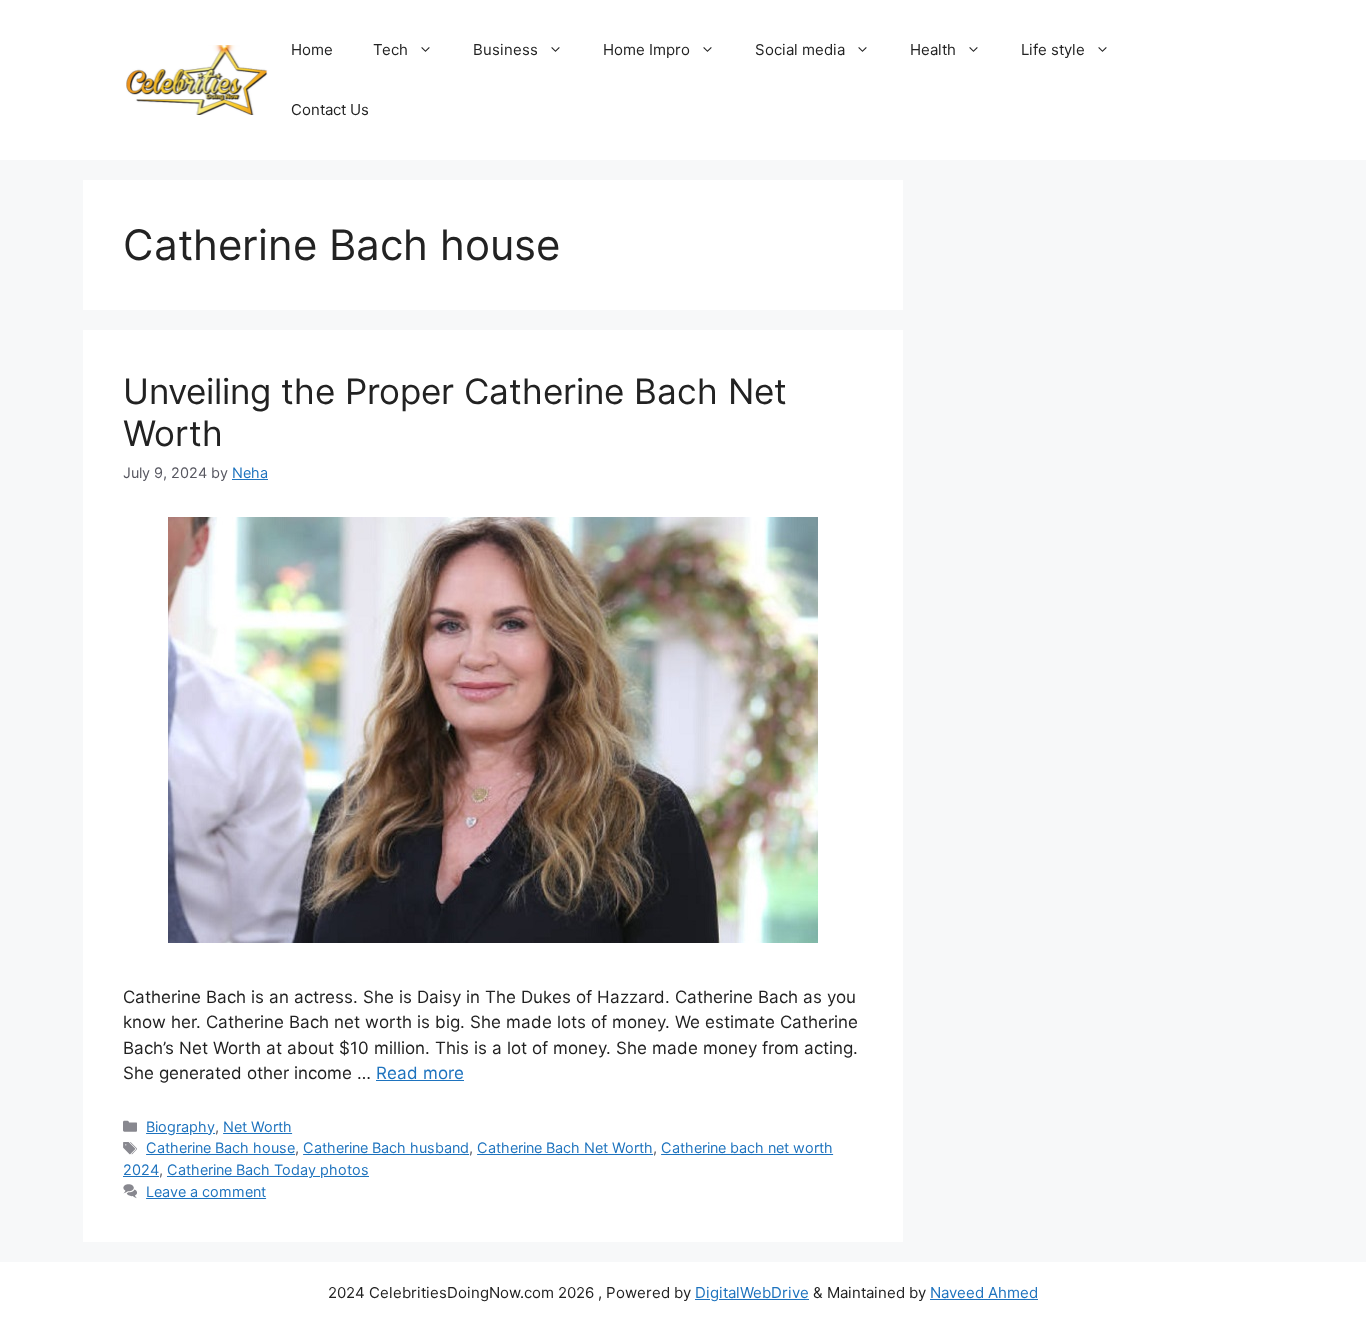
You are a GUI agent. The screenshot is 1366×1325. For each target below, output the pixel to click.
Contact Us (330, 109)
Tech (390, 49)
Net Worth (257, 1126)
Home (312, 49)
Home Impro (646, 49)
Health (933, 49)
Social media (800, 49)
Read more (420, 1073)
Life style (1053, 49)
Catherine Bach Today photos (268, 1169)
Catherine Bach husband (386, 1147)
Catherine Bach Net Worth (565, 1147)
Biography (180, 1126)
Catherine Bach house (220, 1147)
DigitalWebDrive (752, 1292)
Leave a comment (206, 1191)
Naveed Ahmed (984, 1292)
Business (505, 49)
